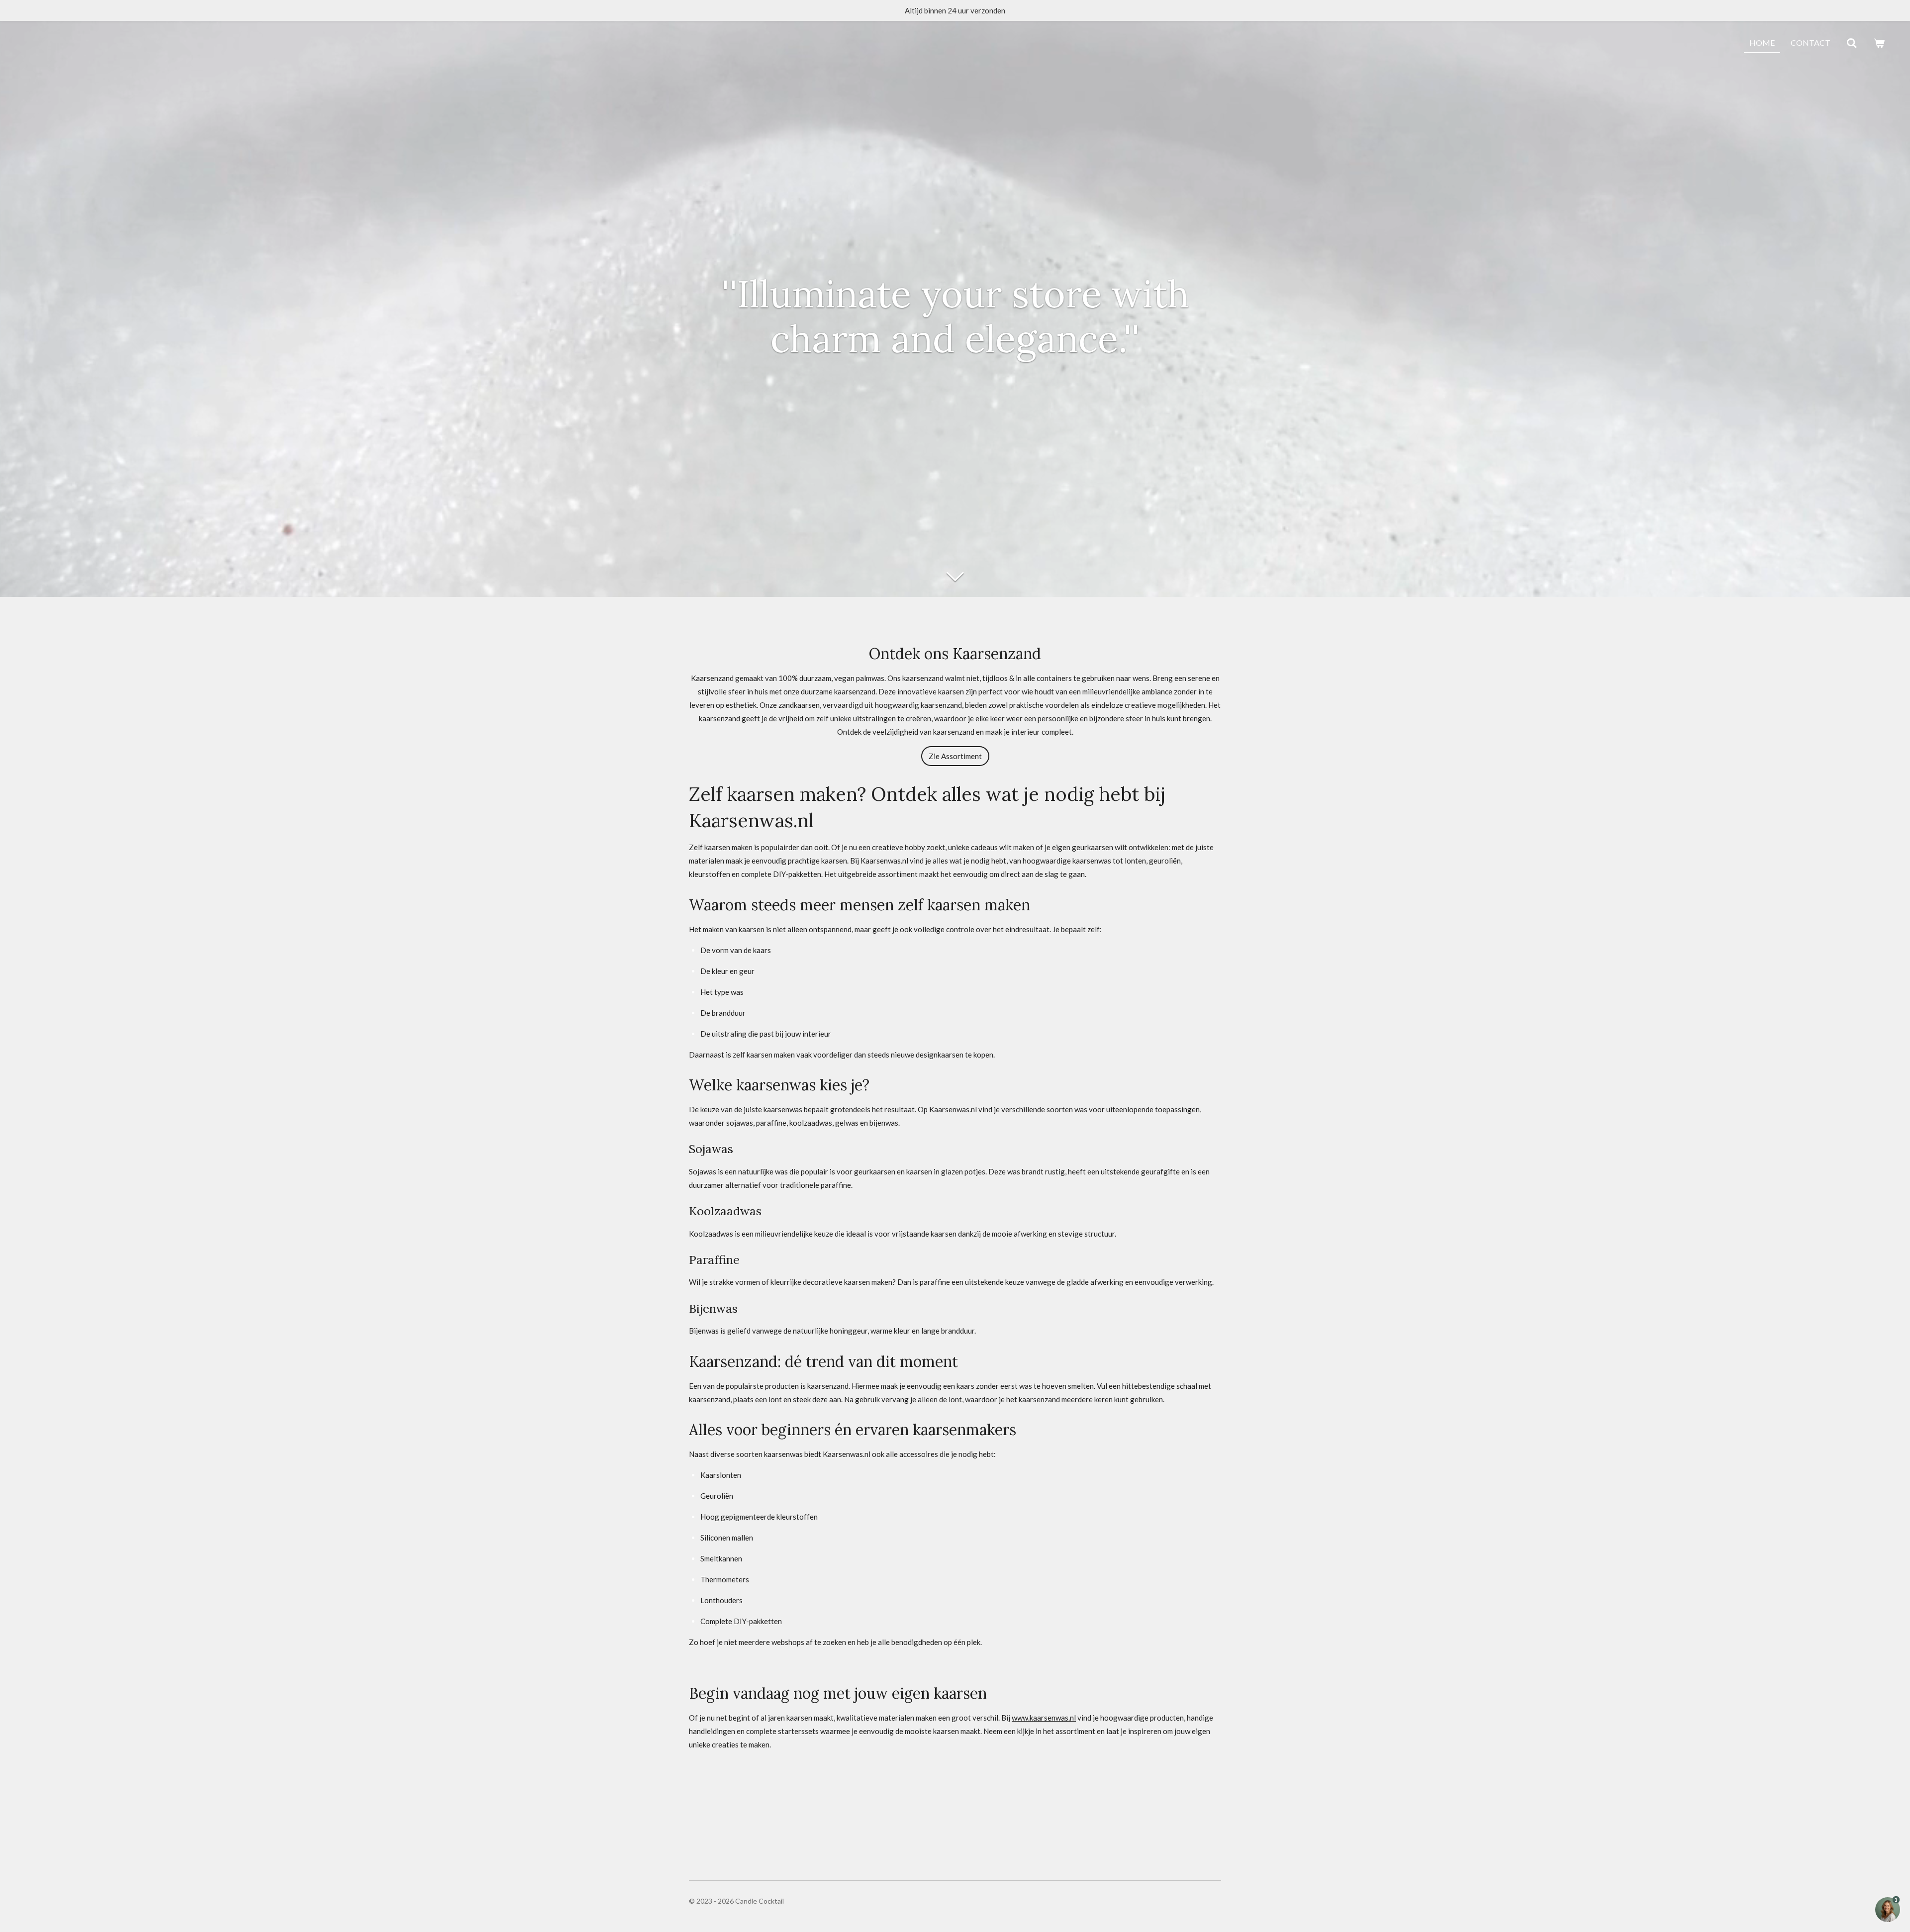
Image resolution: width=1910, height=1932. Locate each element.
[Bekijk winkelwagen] (1879, 43)
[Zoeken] (1852, 43)
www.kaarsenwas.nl (1044, 1718)
